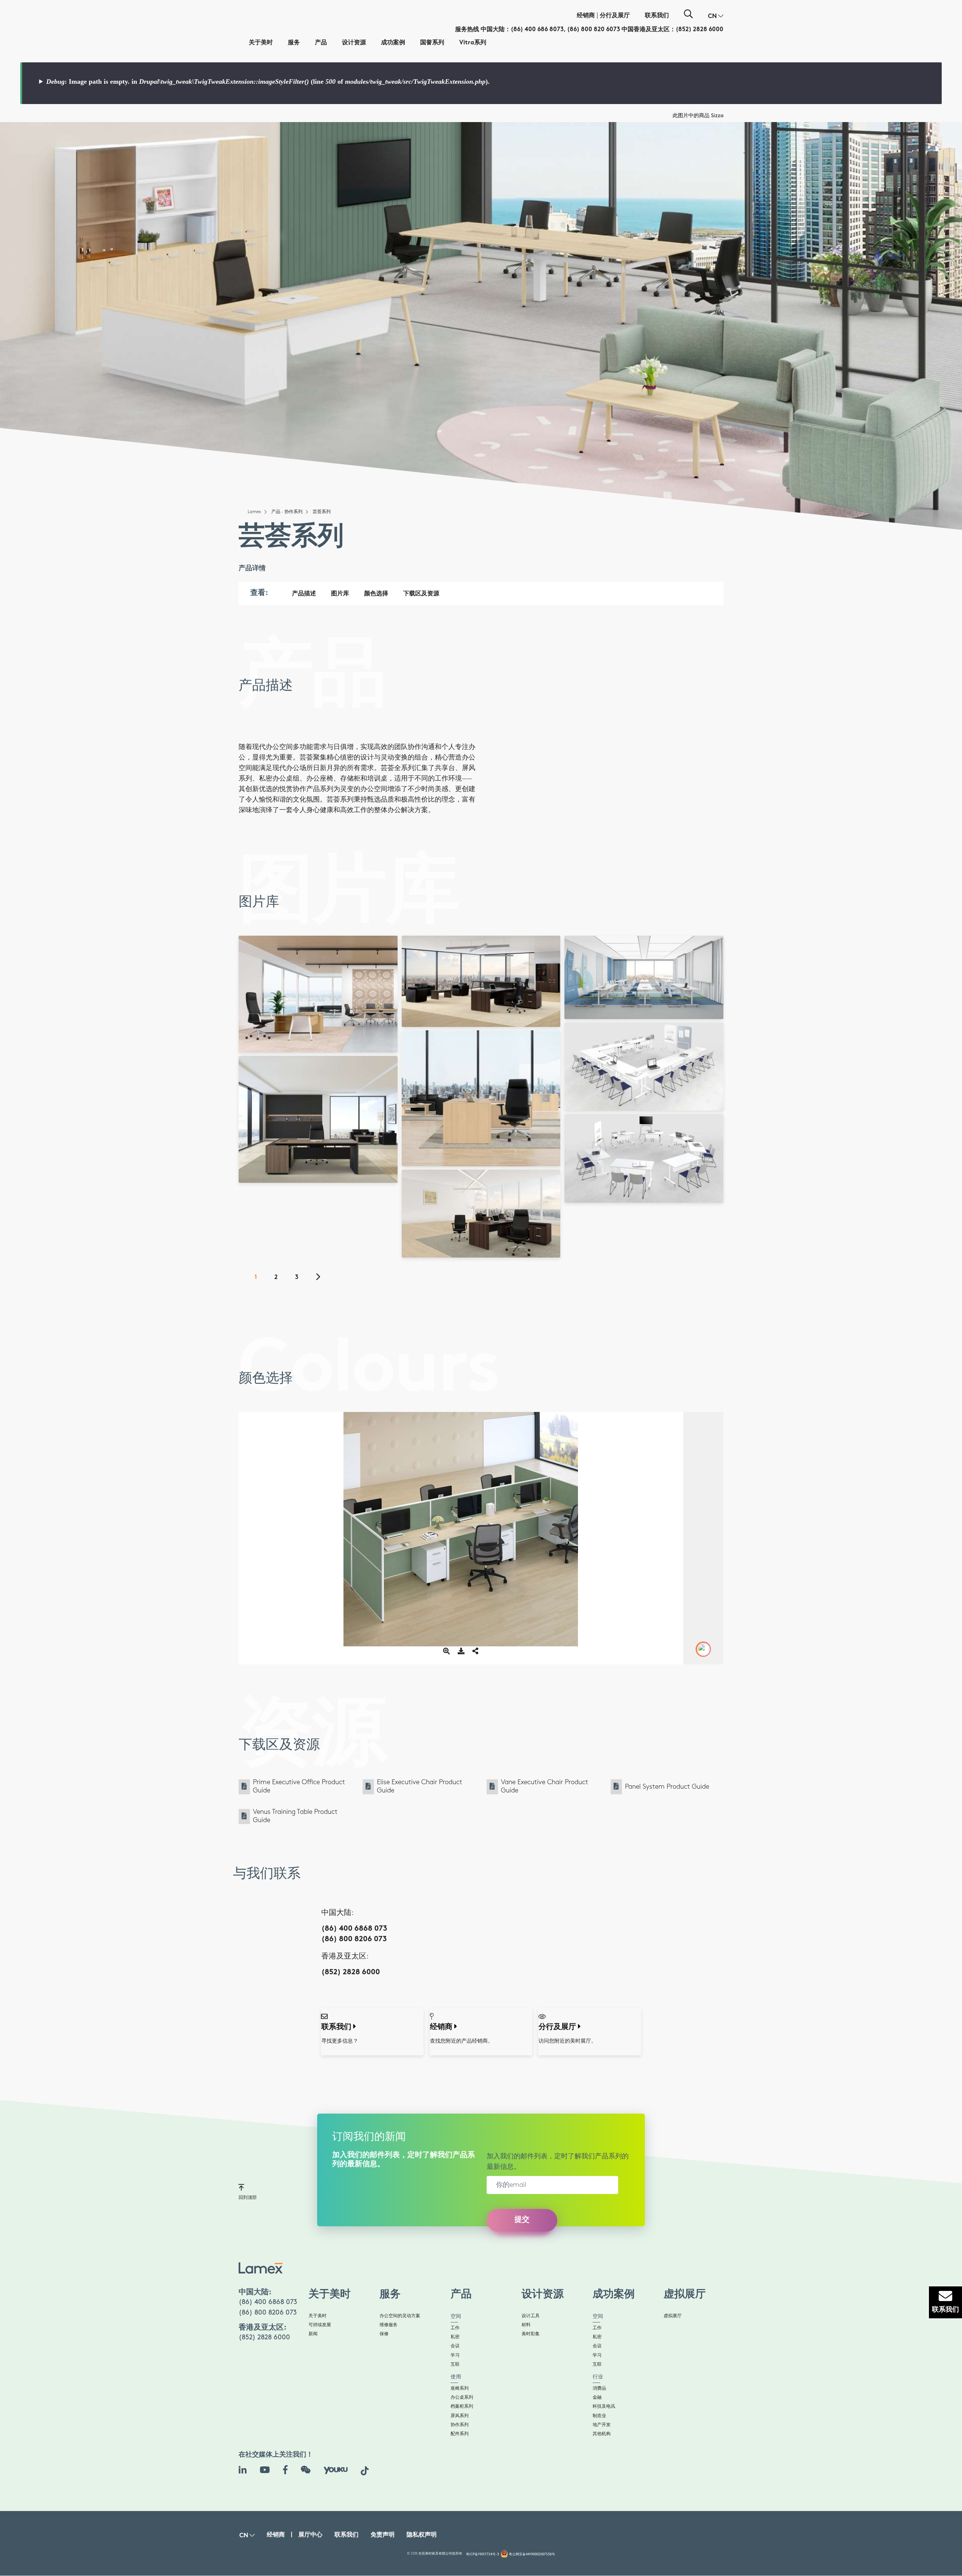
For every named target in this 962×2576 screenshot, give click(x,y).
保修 (384, 2334)
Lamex (254, 512)
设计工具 (531, 2316)
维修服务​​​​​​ (389, 2325)
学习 (455, 2355)
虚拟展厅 (673, 2316)
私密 (455, 2337)
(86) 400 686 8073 (537, 30)
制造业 (599, 2416)
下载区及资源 (421, 594)
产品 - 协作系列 (287, 512)
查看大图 (321, 967)
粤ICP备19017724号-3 (483, 2554)
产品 (321, 43)
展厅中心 (310, 2535)
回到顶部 (248, 2198)
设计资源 (354, 43)
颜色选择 (376, 594)
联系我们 (657, 16)
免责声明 (383, 2535)
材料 (526, 2325)
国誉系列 (432, 43)
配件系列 (460, 2434)
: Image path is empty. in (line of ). (268, 82)
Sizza (717, 116)
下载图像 (321, 977)
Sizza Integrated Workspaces (318, 1041)
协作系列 (460, 2425)
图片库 (340, 594)
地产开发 (602, 2425)
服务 (294, 43)
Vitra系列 (473, 43)
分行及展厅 (615, 16)
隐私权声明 (422, 2535)
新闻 (313, 2334)
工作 (455, 2328)
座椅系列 (460, 2388)
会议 (455, 2346)
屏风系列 (460, 2416)
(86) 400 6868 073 (354, 1929)
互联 (455, 2364)
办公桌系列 (462, 2397)
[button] (716, 17)
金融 (597, 2397)
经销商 (586, 16)
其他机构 (602, 2434)
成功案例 (393, 43)
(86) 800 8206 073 (354, 1940)
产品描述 (304, 594)
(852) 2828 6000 (700, 30)
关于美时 (261, 43)
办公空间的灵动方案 (400, 2316)
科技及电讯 (604, 2406)
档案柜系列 (462, 2406)
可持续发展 (320, 2325)
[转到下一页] (322, 1278)
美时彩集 (531, 2334)
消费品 (599, 2388)
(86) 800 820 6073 (594, 30)
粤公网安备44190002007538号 (532, 2554)
